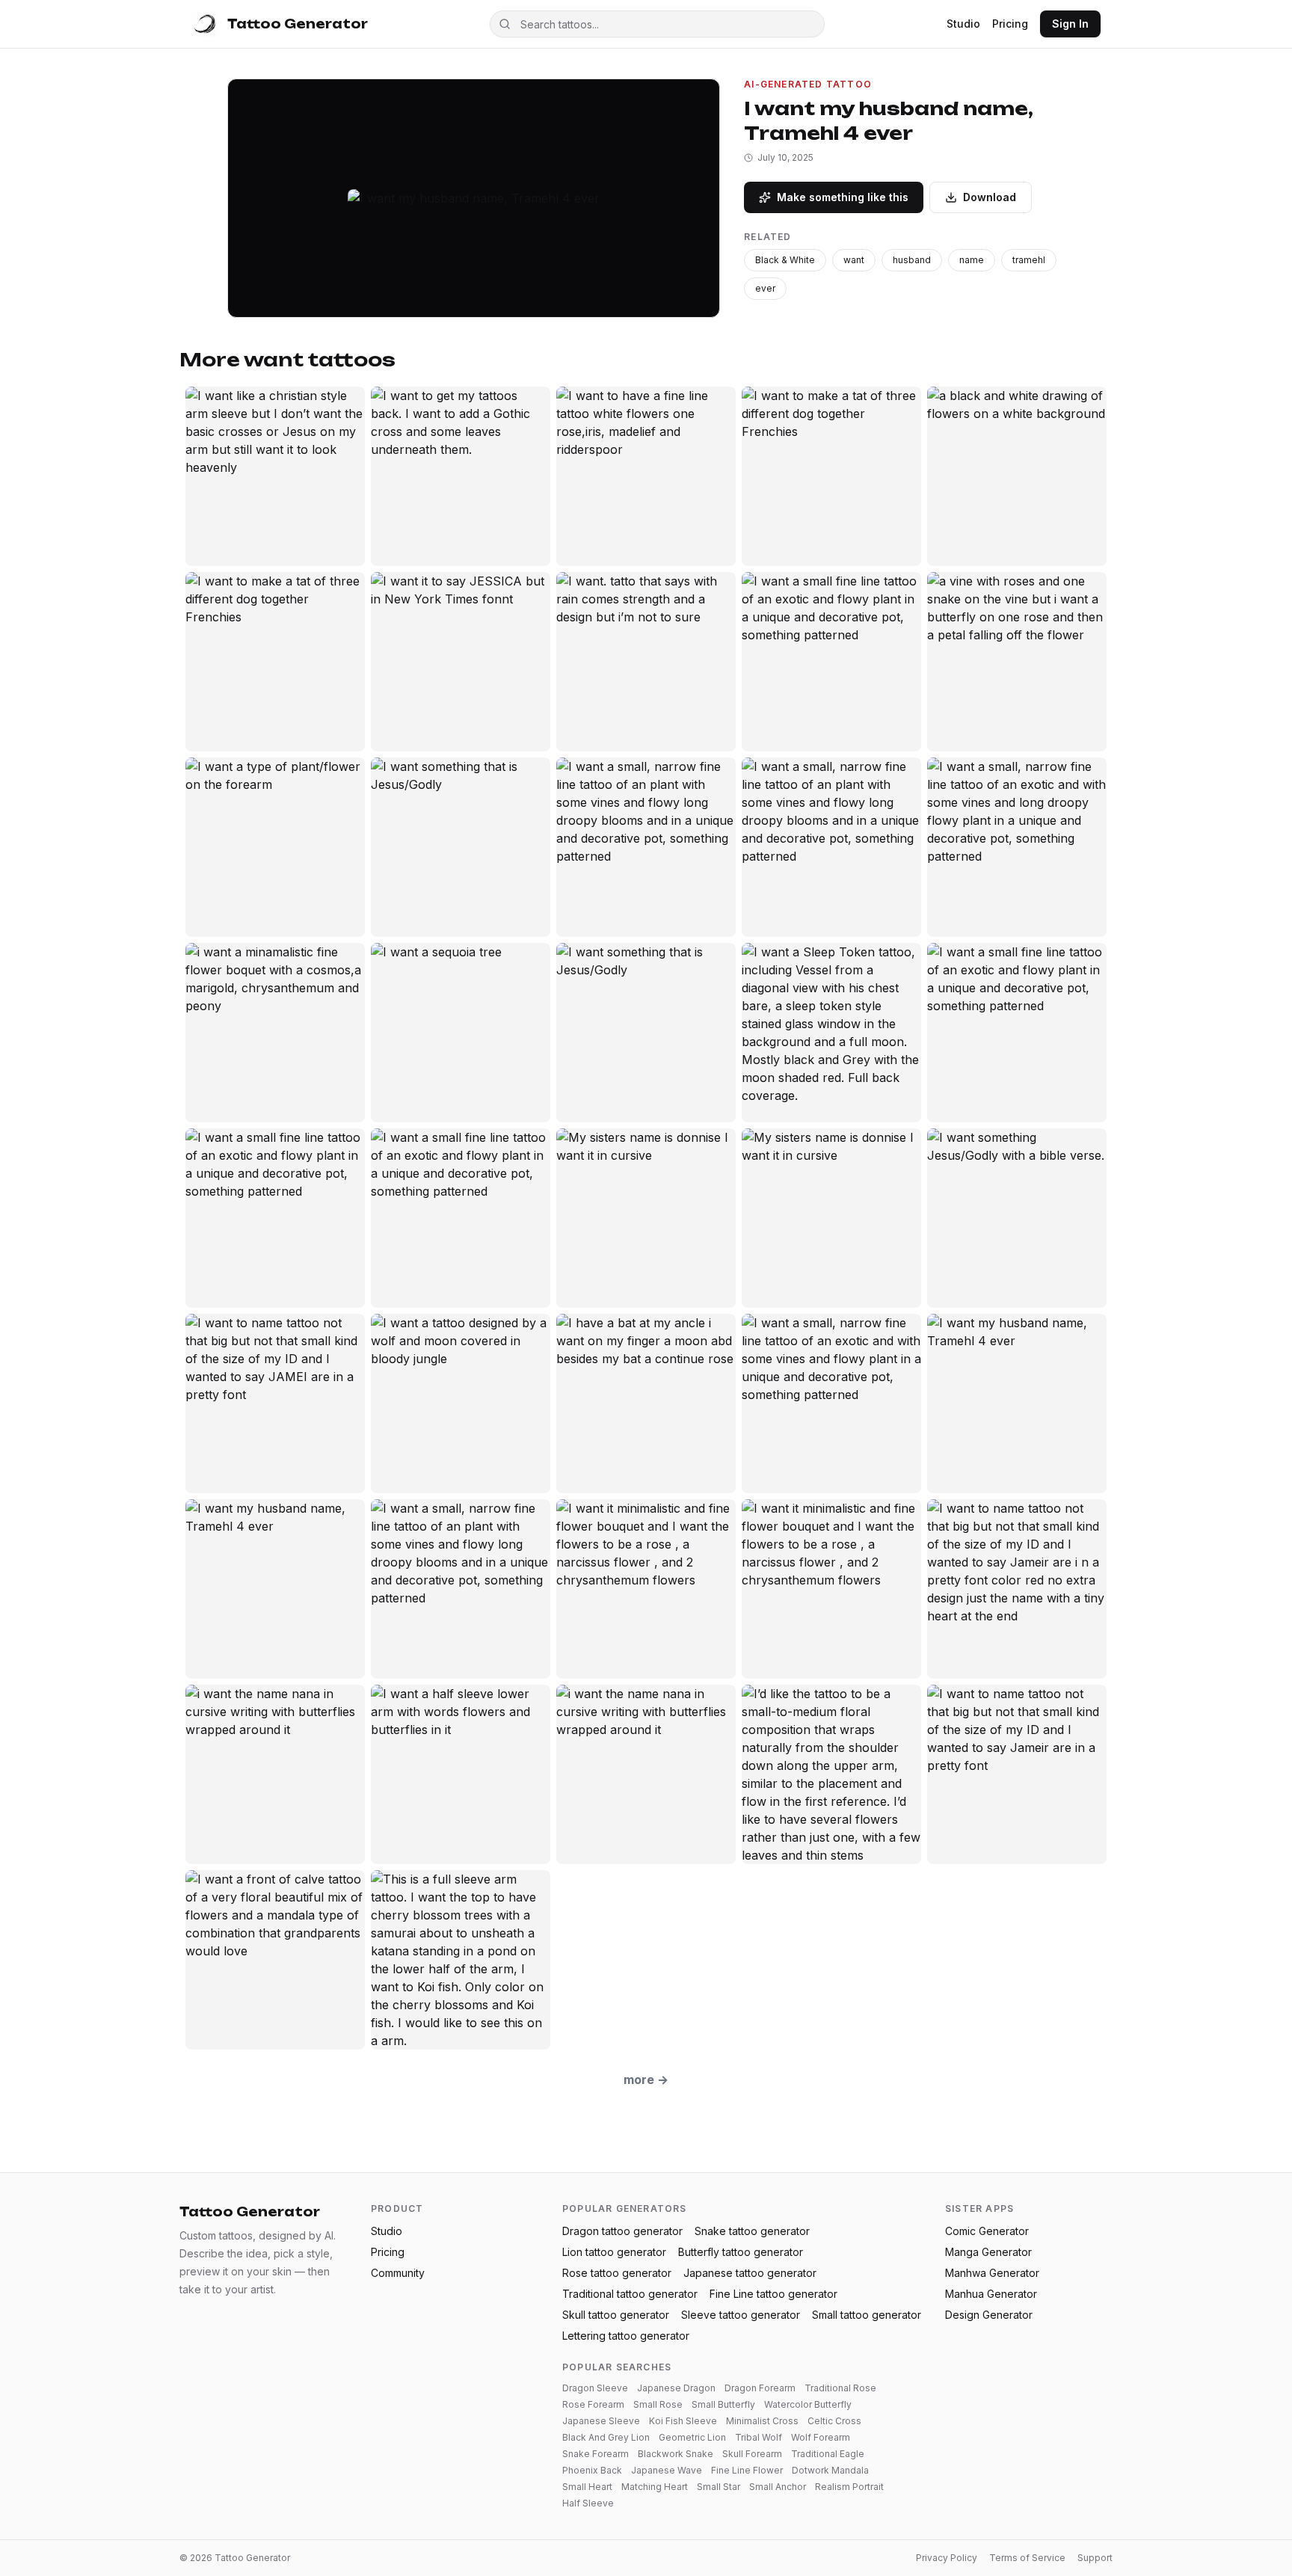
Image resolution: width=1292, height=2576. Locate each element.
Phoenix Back (592, 2470)
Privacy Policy (947, 2558)
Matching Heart (655, 2487)
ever (765, 288)
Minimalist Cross (762, 2421)
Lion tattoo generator (614, 2252)
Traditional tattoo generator (630, 2294)
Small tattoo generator (867, 2315)
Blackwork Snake (676, 2454)
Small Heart (587, 2487)
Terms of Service (1027, 2558)
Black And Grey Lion (606, 2437)
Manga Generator (988, 2252)
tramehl (1029, 260)
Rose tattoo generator (617, 2273)
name (972, 260)
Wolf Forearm (821, 2437)
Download (990, 197)
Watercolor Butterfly (808, 2404)
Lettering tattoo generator (626, 2336)
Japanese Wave (667, 2470)
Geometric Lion (692, 2437)
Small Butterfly (723, 2404)
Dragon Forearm (760, 2388)
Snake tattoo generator (752, 2231)
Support (1095, 2558)
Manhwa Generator (992, 2273)
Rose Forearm (593, 2404)
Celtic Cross (834, 2421)
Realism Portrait (849, 2487)
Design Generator (989, 2315)
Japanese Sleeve (601, 2421)
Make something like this (843, 197)
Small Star (719, 2487)
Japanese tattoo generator (750, 2273)
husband (912, 260)
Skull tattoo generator (616, 2315)
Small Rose (658, 2404)
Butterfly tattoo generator (741, 2252)
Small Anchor (778, 2487)
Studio (963, 24)
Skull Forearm (752, 2454)
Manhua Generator (991, 2294)
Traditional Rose (840, 2388)
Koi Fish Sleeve (683, 2421)
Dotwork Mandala (830, 2470)
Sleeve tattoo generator (741, 2315)
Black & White (785, 260)
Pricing (1010, 24)
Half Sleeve (588, 2503)
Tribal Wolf (759, 2437)
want (854, 260)
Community (398, 2273)
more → (646, 2079)
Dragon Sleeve (595, 2388)
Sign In (1070, 24)
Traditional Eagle (828, 2454)
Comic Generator (987, 2231)
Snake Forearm (596, 2454)
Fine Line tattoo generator (773, 2294)
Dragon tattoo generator (622, 2231)
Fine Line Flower (747, 2470)
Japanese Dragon (676, 2388)
